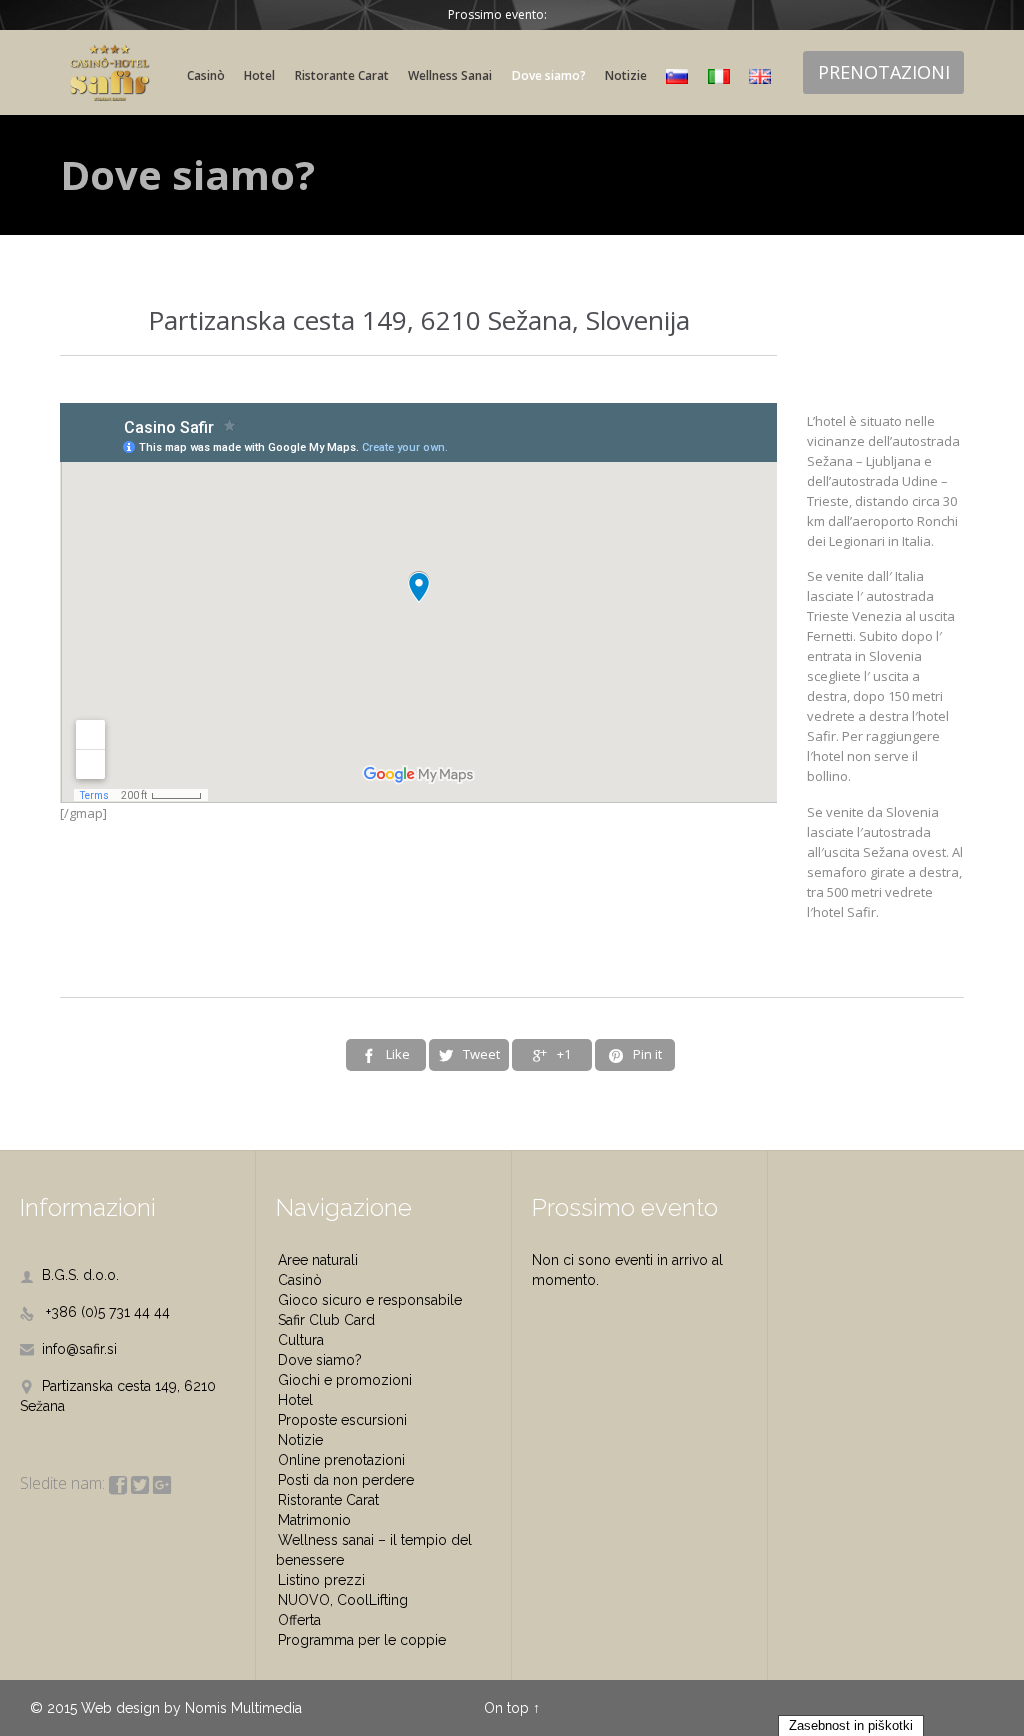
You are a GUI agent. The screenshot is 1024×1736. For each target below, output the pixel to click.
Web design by (131, 1708)
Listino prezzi (321, 1580)
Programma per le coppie (362, 1640)
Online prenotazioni (341, 1460)
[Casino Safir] (110, 72)
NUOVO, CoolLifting (343, 1600)
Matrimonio (314, 1520)
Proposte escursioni (342, 1420)
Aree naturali (318, 1260)
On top (506, 1708)
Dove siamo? (320, 1360)
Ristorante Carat (328, 1500)
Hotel (295, 1400)
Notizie (300, 1440)
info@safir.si (68, 1349)
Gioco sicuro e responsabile (370, 1300)
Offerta (299, 1620)
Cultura (301, 1340)
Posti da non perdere (346, 1480)
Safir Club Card (326, 1320)
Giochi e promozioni (345, 1380)
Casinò (300, 1280)
